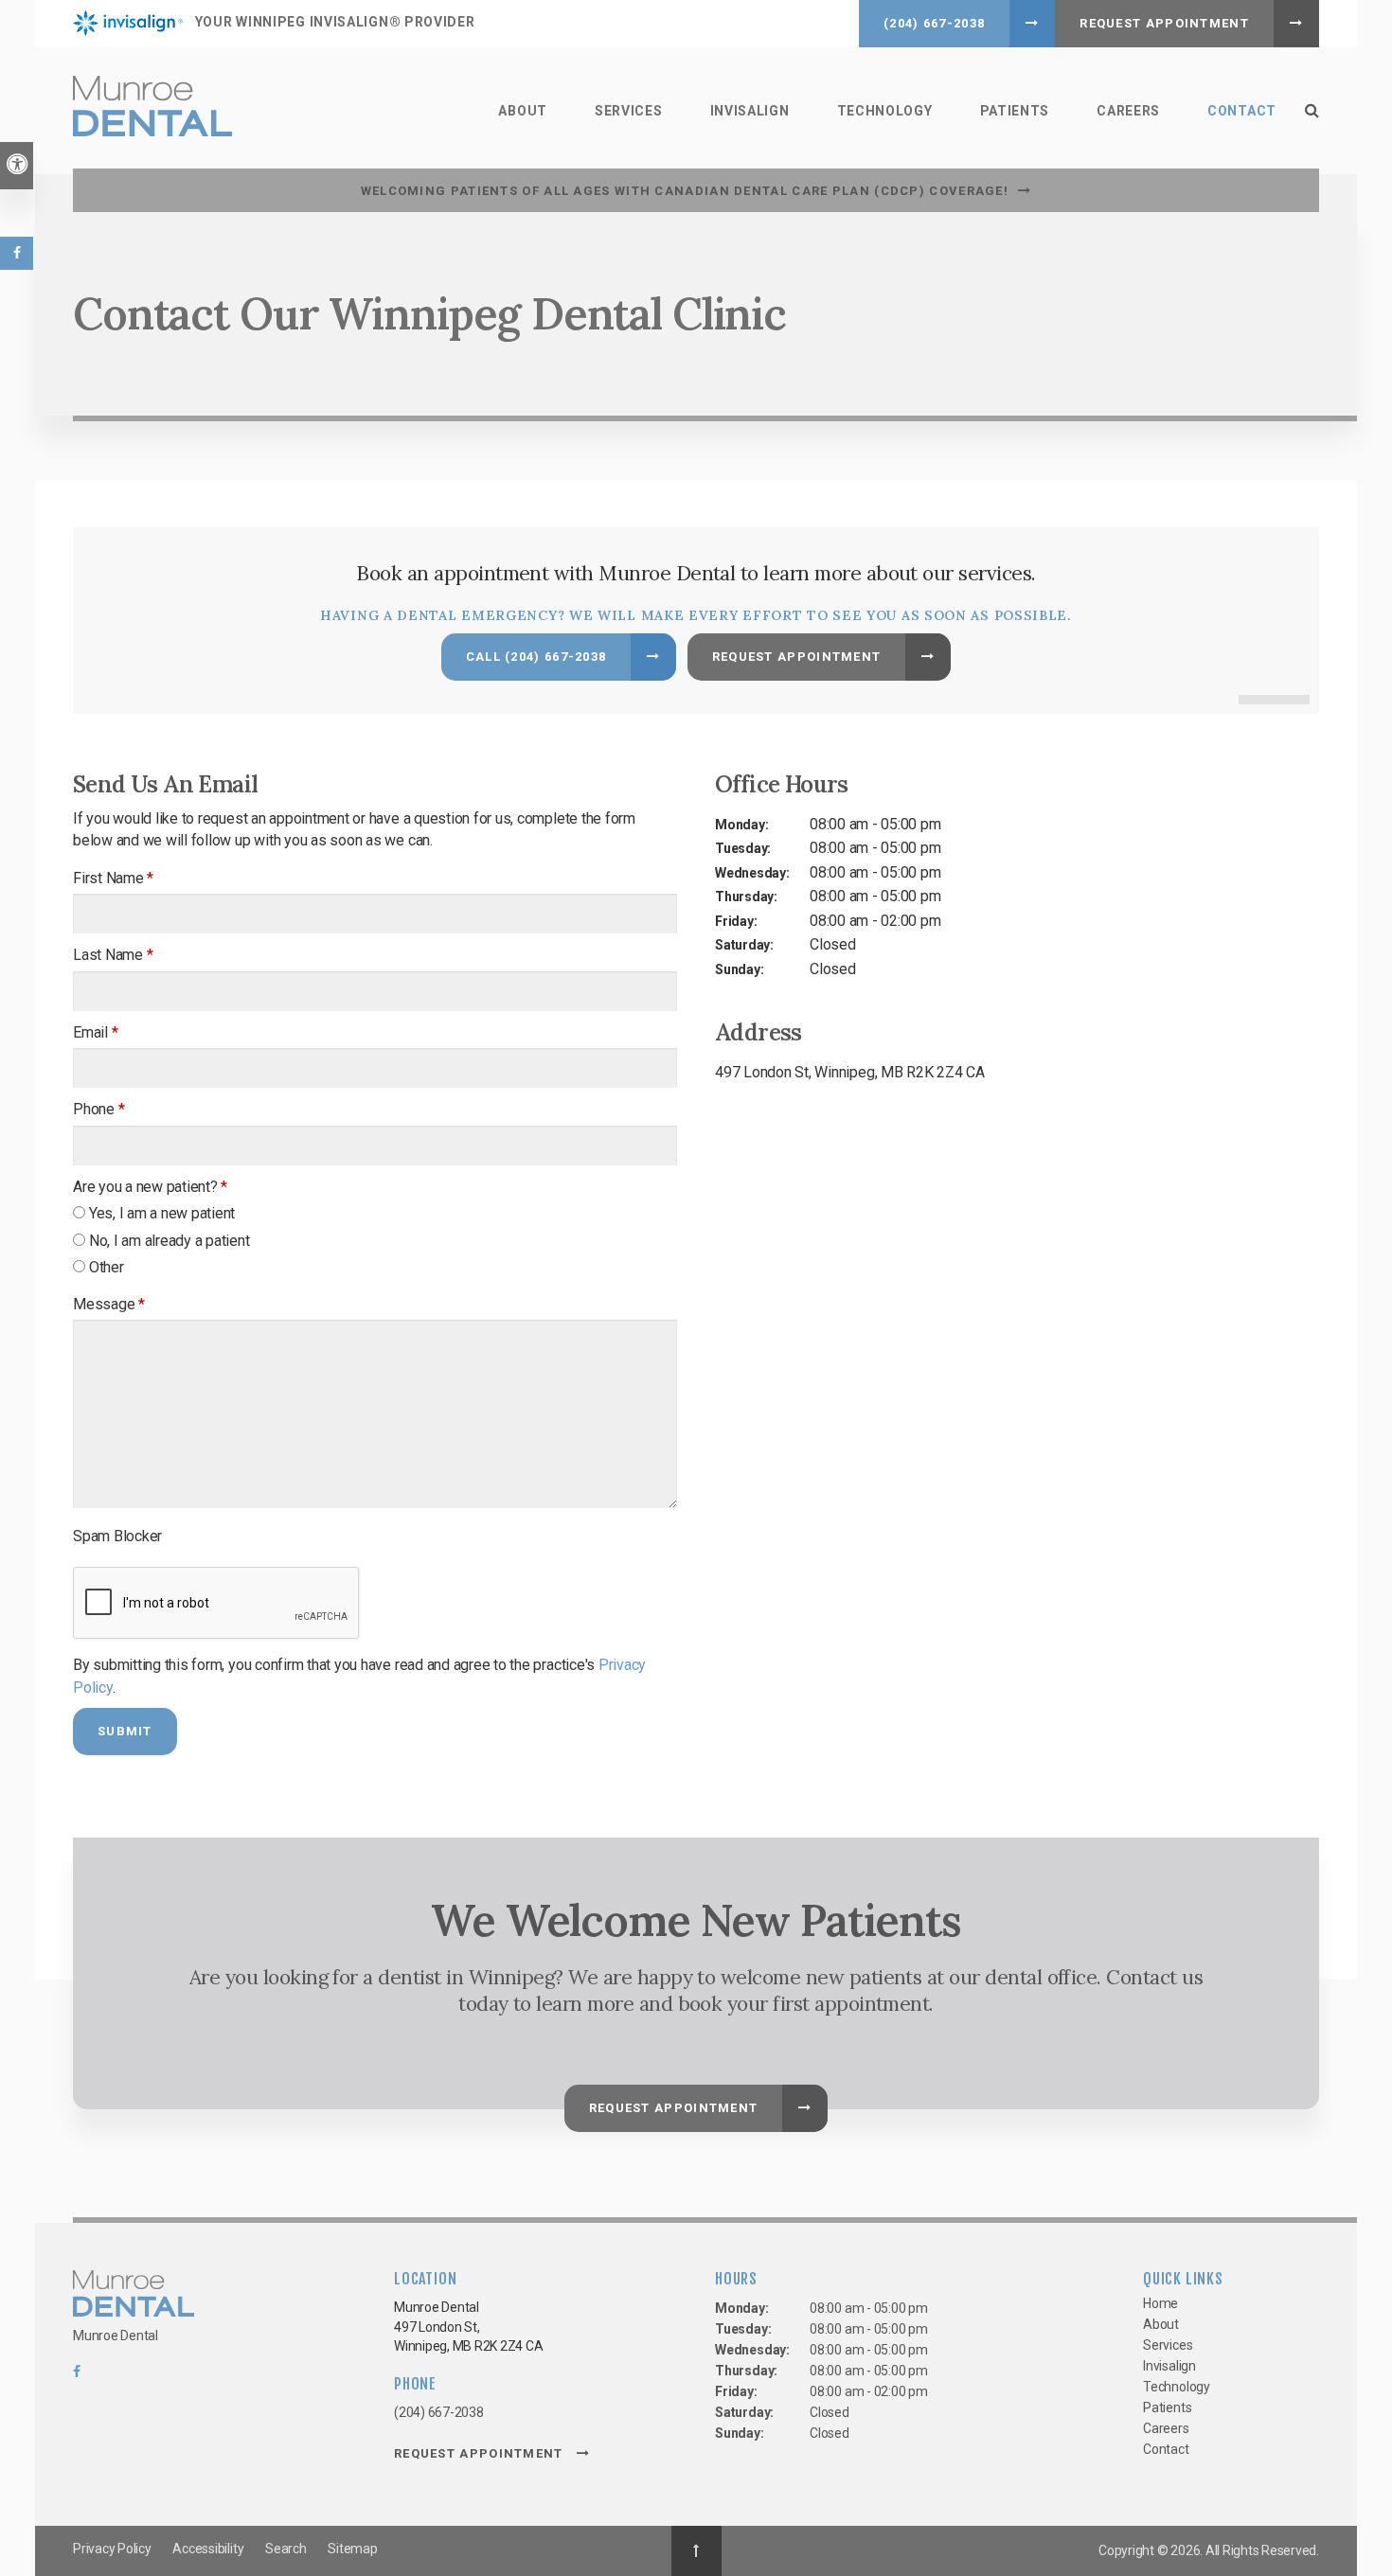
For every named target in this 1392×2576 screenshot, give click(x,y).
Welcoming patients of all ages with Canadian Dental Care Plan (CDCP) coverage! (685, 191)
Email (95, 1032)
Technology (885, 111)
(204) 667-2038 (934, 23)
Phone (98, 1109)
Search (286, 2549)
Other (105, 1267)
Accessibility (208, 2549)
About (523, 111)
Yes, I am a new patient (160, 1213)
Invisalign (750, 111)
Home (1160, 2303)
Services (629, 111)
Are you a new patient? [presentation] (150, 1187)
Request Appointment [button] (1164, 23)
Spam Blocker (117, 1536)
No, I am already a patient (168, 1241)
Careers (1128, 111)
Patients (1015, 111)
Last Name (113, 955)
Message (109, 1304)
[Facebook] (77, 2376)
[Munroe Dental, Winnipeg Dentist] (134, 2297)
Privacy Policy (112, 2549)
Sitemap (352, 2549)
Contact (1242, 111)
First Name (113, 878)
